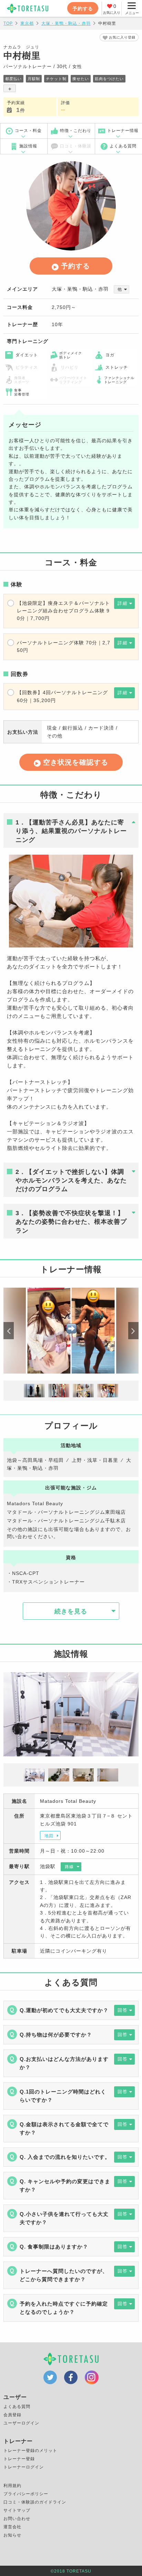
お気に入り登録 (122, 37)
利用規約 (12, 2486)
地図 (49, 1836)
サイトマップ (17, 2510)
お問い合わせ (17, 2519)
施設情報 (28, 146)
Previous (9, 1331)
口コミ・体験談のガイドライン (35, 2502)
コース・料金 (28, 131)
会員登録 (12, 2415)
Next (133, 1331)
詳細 (123, 603)
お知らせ (12, 2535)
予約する (83, 9)
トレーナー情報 (123, 131)
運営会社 (12, 2527)
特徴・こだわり (76, 131)
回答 (123, 2010)
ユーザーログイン (21, 2423)
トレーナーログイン (24, 2467)
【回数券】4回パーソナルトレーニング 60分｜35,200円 (62, 696)
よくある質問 (123, 146)
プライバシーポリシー (26, 2494)
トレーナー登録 (19, 2459)
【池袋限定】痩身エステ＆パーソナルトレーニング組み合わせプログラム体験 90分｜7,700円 (63, 611)
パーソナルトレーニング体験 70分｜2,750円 (64, 646)
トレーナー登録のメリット (30, 2451)
